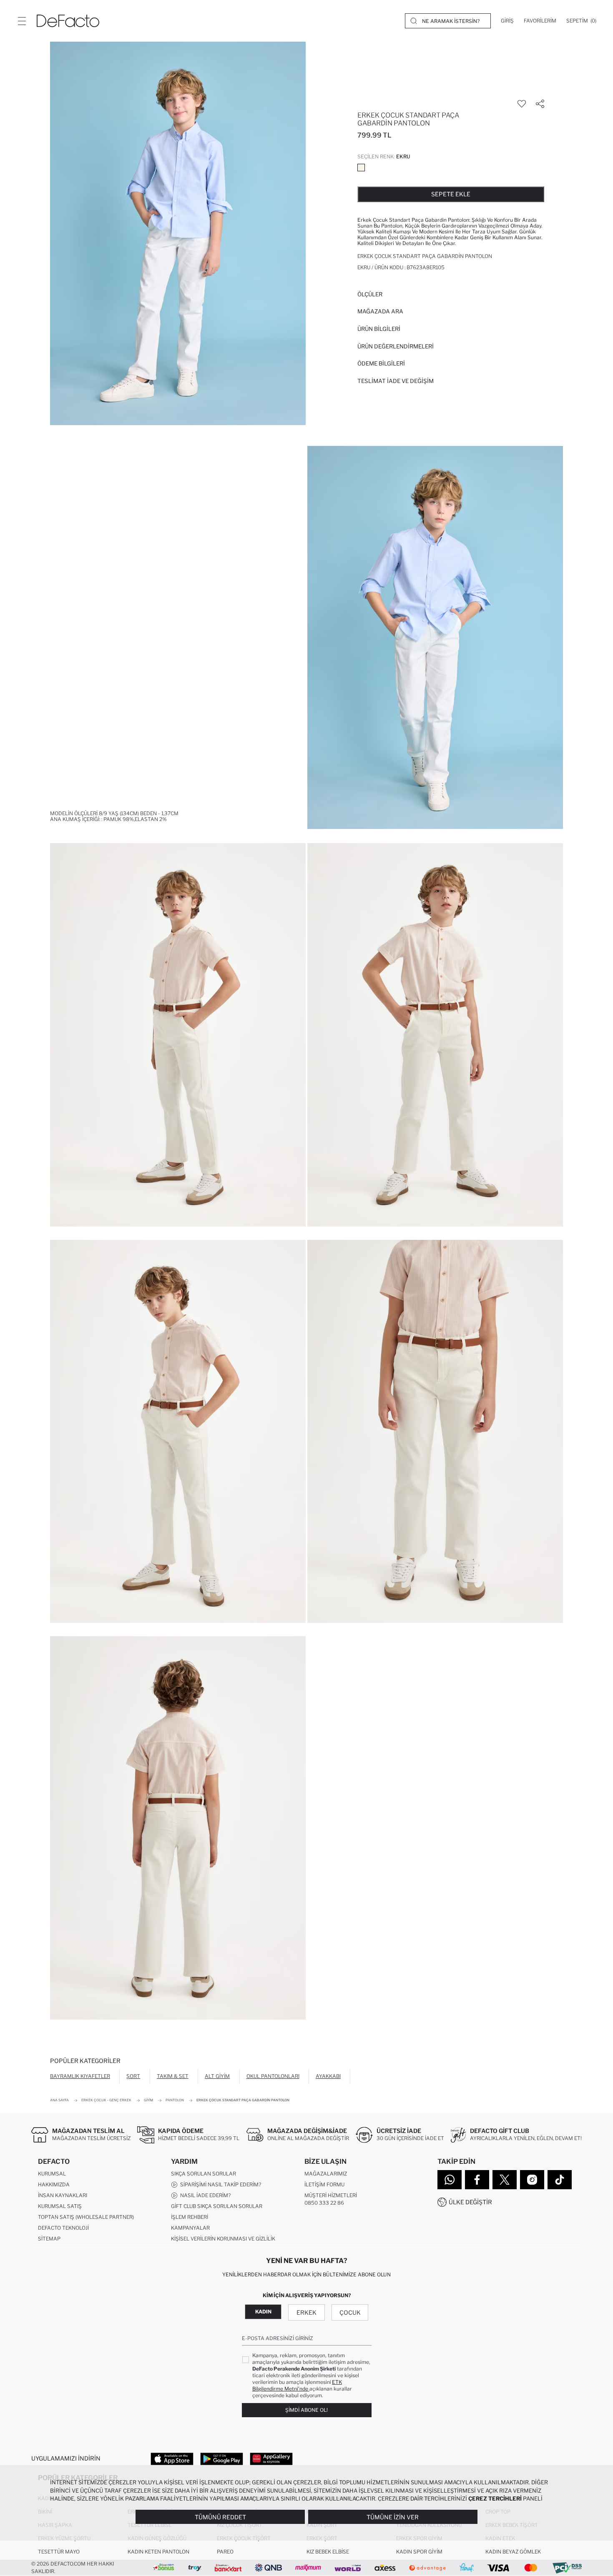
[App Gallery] (271, 2458)
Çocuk (350, 2312)
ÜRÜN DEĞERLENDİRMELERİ (396, 346)
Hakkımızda (54, 2184)
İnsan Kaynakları (63, 2195)
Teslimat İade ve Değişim (396, 381)
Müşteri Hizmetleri (331, 2195)
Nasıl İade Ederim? (204, 2195)
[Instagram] (532, 2180)
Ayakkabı (328, 2076)
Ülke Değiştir (470, 2202)
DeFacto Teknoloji (63, 2228)
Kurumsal (52, 2174)
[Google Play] (222, 2458)
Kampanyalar (190, 2228)
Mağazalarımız (326, 2174)
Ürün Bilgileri (379, 329)
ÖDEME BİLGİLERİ (381, 363)
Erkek (306, 2312)
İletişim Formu (324, 2184)
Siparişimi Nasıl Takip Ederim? (219, 2184)
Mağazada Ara (380, 311)
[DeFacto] (68, 21)
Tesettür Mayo (59, 2552)
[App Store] (172, 2458)
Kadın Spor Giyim (419, 2552)
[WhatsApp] (450, 2180)
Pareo (225, 2552)
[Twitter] (505, 2180)
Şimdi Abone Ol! (306, 2410)
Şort (133, 2076)
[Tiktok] (560, 2180)
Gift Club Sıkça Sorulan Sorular (217, 2206)
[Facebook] (477, 2180)
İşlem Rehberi (190, 2217)
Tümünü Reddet (220, 2517)
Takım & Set (173, 2076)
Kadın (263, 2312)
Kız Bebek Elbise (328, 2552)
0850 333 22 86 (324, 2203)
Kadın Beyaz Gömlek (513, 2552)
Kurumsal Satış (60, 2206)
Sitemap (49, 2239)
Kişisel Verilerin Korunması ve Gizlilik (223, 2239)
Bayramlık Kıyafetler (80, 2076)
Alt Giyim (217, 2076)
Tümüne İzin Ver (393, 2517)
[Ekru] (361, 168)
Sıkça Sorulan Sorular (203, 2174)
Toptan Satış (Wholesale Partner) (86, 2217)
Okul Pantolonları (273, 2076)
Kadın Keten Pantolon (158, 2552)
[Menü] (22, 21)
